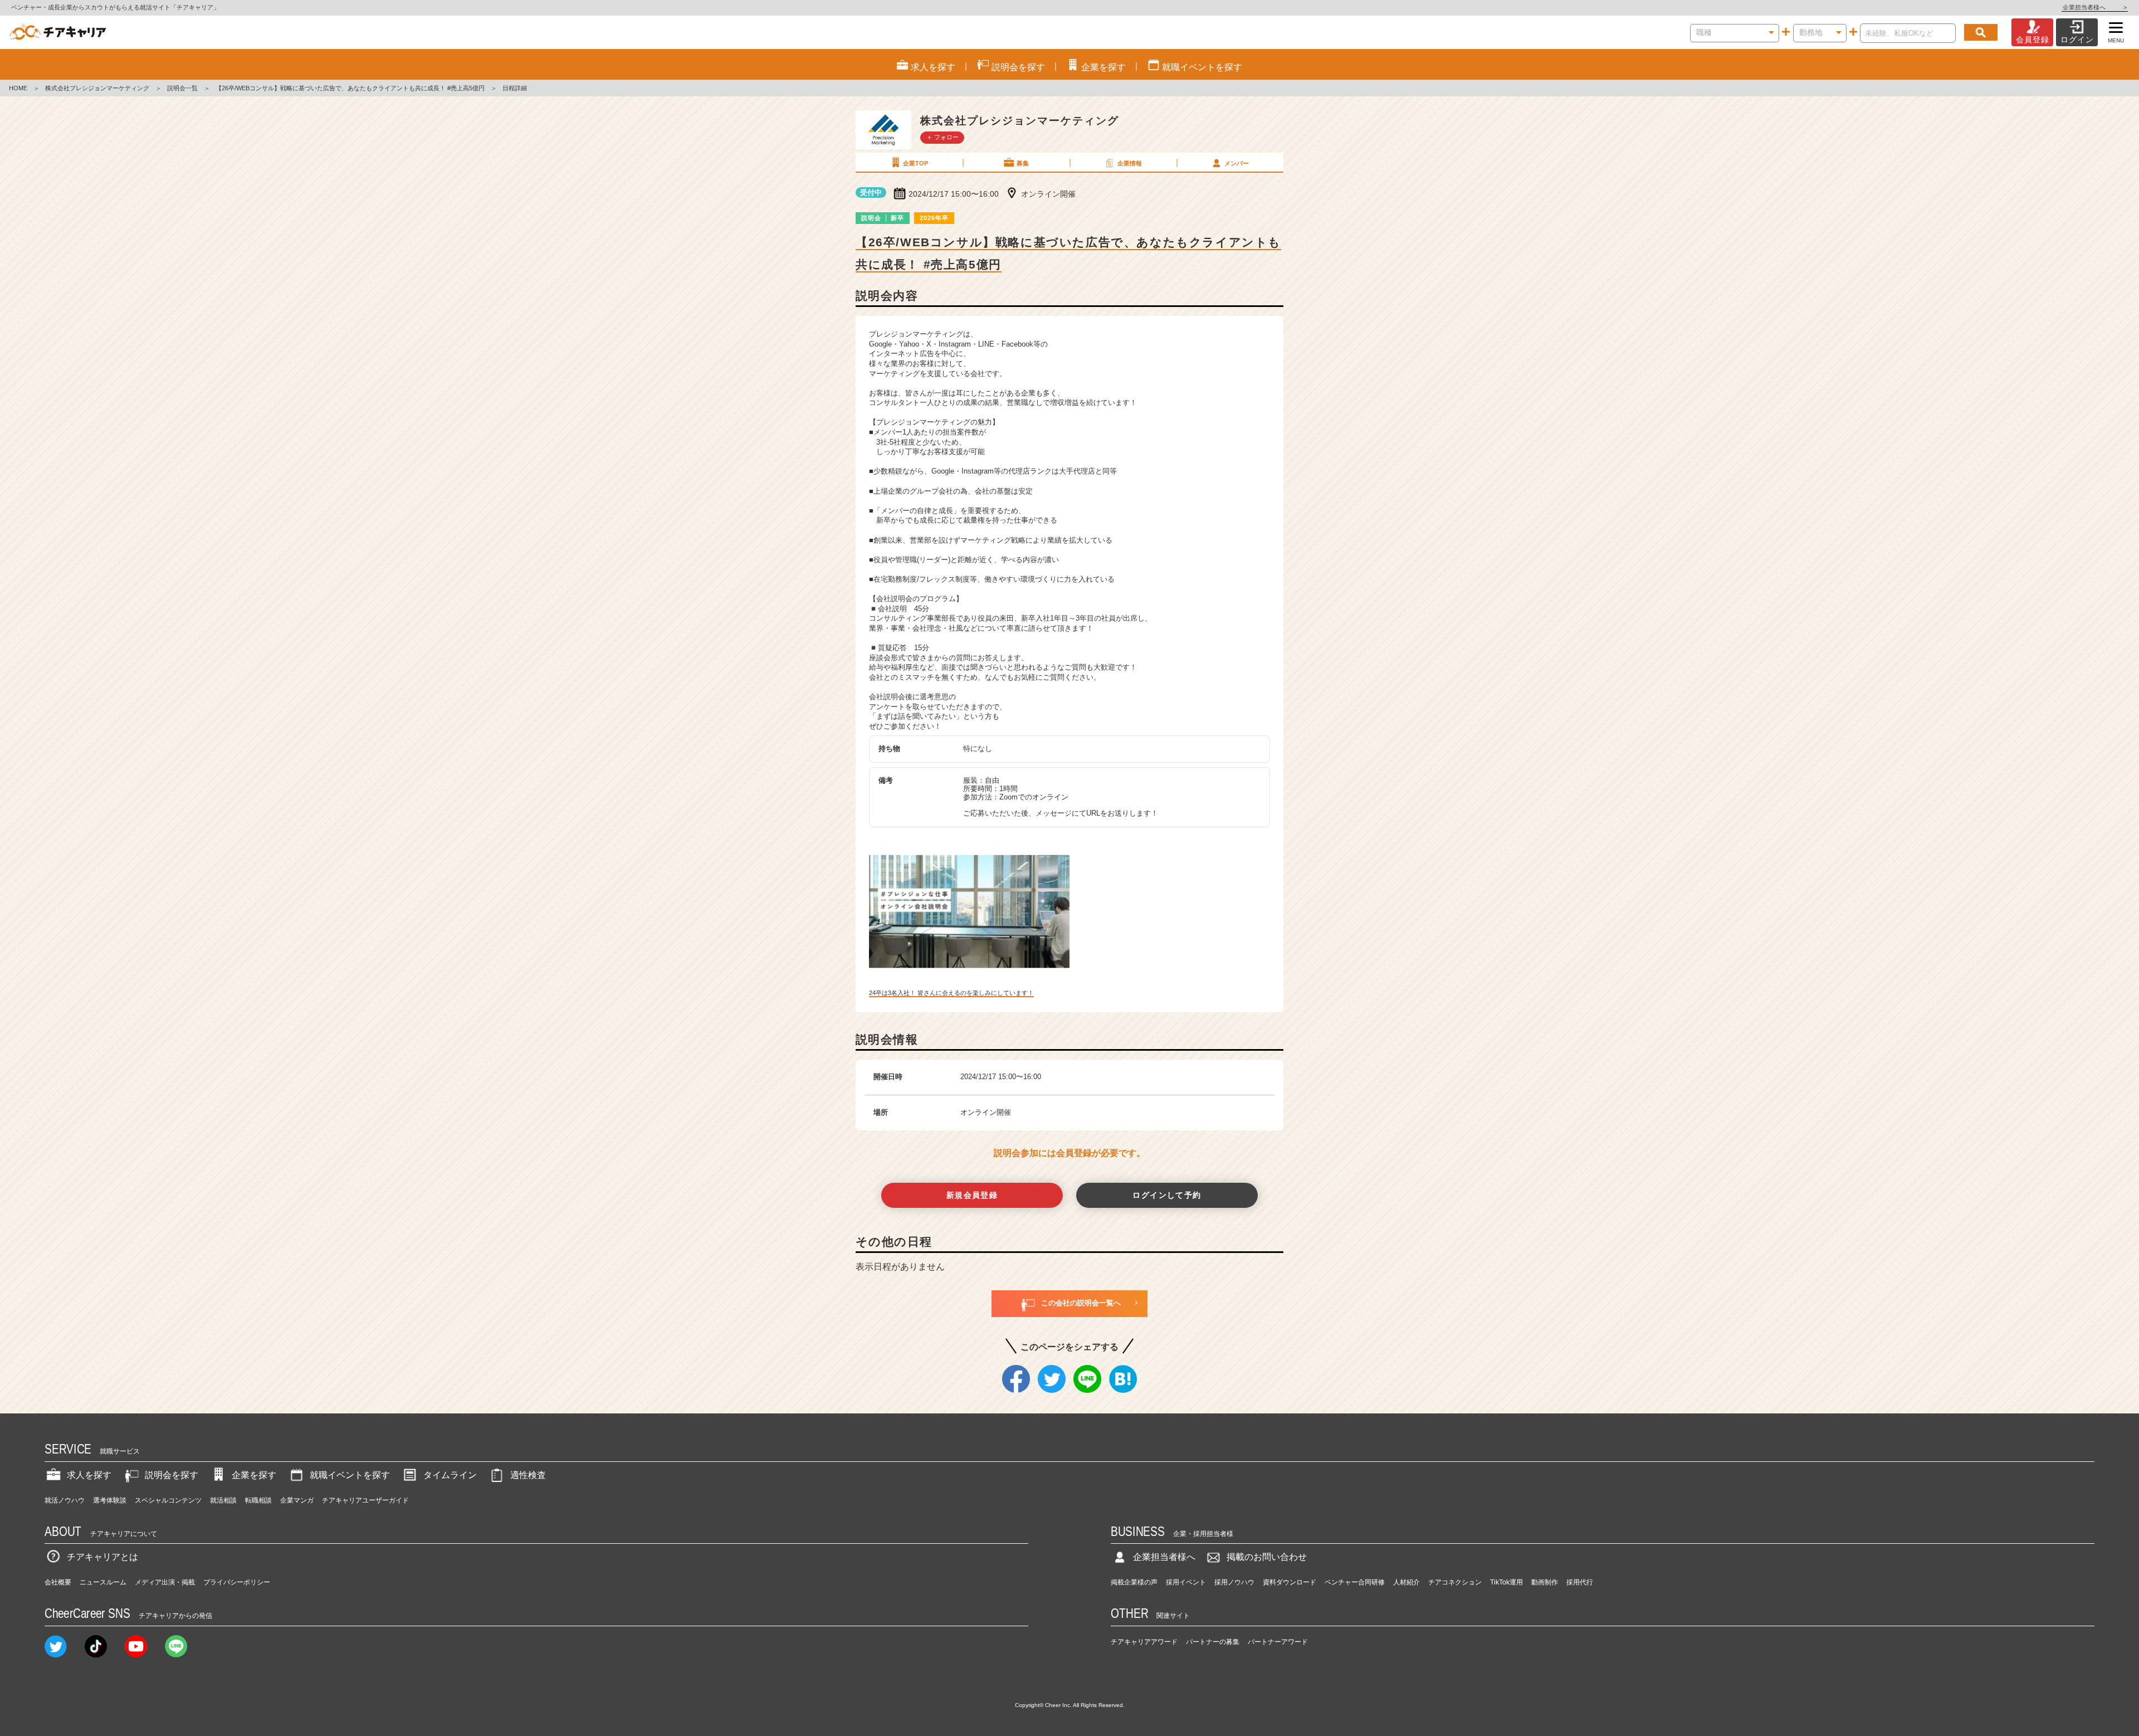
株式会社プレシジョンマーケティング (97, 88)
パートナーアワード (1278, 1642)
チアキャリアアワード (1144, 1642)
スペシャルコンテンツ (168, 1500)
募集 (1023, 163)
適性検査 (528, 1475)
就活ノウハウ (65, 1500)
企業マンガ (297, 1500)
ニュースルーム (103, 1582)
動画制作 (1545, 1582)
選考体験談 (110, 1500)
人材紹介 (1407, 1582)
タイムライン (450, 1475)
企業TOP (915, 163)
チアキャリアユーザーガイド (365, 1500)
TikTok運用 (1506, 1582)
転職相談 (258, 1500)
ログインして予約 (1167, 1195)
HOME (18, 88)
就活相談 (223, 1500)
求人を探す (89, 1475)
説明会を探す (172, 1475)
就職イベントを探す (350, 1475)
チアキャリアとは (102, 1557)
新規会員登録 (972, 1195)
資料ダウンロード (1290, 1582)
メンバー (1237, 163)
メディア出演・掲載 (165, 1582)
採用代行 (1580, 1582)
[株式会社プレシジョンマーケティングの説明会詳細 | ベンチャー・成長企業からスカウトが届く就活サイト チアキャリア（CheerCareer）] (58, 32)
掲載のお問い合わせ (1267, 1557)
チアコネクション (1455, 1582)
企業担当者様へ (2095, 7)
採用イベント (1186, 1582)
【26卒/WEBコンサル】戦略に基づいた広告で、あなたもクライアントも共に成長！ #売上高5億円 (350, 88)
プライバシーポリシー (237, 1582)
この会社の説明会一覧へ (1081, 1303)
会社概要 (58, 1582)
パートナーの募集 (1213, 1642)
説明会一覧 (182, 88)
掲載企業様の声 (1134, 1582)
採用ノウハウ (1234, 1582)
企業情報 (1130, 163)
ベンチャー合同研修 (1355, 1582)
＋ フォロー (942, 137)
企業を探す (254, 1475)
